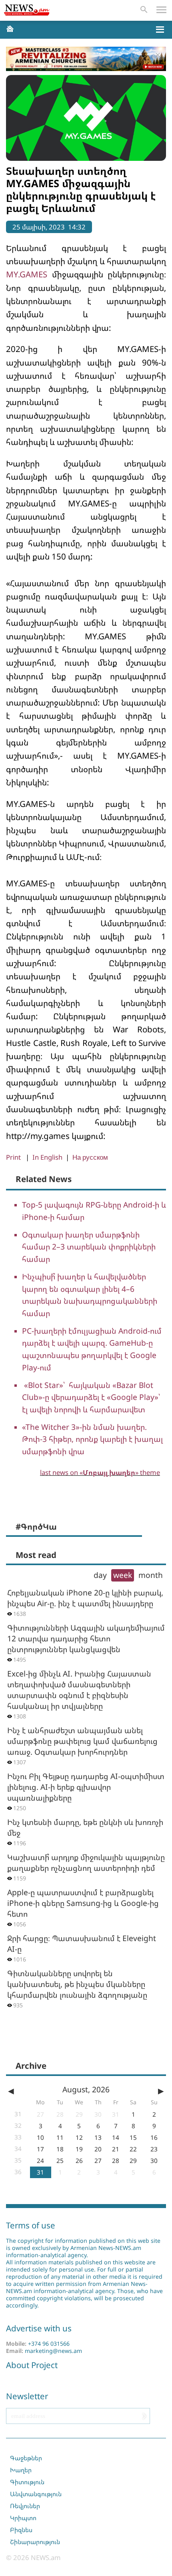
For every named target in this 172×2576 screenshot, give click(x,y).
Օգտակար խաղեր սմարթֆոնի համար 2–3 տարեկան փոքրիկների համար (89, 1247)
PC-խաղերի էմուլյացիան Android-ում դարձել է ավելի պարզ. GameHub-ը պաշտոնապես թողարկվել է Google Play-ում (92, 1349)
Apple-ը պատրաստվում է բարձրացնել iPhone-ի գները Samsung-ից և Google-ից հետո (83, 1903)
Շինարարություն (35, 2542)
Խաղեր (21, 2470)
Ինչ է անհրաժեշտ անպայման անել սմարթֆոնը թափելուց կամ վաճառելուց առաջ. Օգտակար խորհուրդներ (82, 1741)
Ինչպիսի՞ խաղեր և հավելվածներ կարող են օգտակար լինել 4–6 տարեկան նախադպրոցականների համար (90, 1295)
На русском (90, 1157)
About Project (32, 2365)
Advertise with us (39, 2328)
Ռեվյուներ (25, 2506)
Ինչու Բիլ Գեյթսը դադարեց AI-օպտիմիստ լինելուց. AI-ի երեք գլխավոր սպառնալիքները (86, 1787)
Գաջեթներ (26, 2458)
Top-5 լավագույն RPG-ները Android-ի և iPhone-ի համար (94, 1211)
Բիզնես (21, 2530)
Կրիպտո (23, 2518)
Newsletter (27, 2396)
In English (47, 1157)
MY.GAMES (27, 274)
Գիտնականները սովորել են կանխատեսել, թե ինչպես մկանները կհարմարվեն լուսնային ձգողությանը (77, 1984)
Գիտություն (27, 2482)
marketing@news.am (53, 2351)
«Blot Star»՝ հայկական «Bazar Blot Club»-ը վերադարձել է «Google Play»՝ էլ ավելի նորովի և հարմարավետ (91, 1397)
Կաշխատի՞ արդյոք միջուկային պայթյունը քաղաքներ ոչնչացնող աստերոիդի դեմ (86, 1862)
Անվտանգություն (36, 2494)
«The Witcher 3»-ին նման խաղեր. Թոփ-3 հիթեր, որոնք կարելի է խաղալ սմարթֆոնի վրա (92, 1439)
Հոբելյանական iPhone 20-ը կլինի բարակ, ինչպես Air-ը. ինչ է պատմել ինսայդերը (85, 1598)
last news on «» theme (100, 1472)
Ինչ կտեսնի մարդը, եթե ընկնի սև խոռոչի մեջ (85, 1827)
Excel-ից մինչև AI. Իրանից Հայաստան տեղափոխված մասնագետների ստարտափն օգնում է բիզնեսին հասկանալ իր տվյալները (79, 1690)
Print (13, 1157)
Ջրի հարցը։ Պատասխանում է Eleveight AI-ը (82, 1943)
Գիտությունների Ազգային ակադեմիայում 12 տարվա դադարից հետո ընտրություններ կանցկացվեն (86, 1638)
